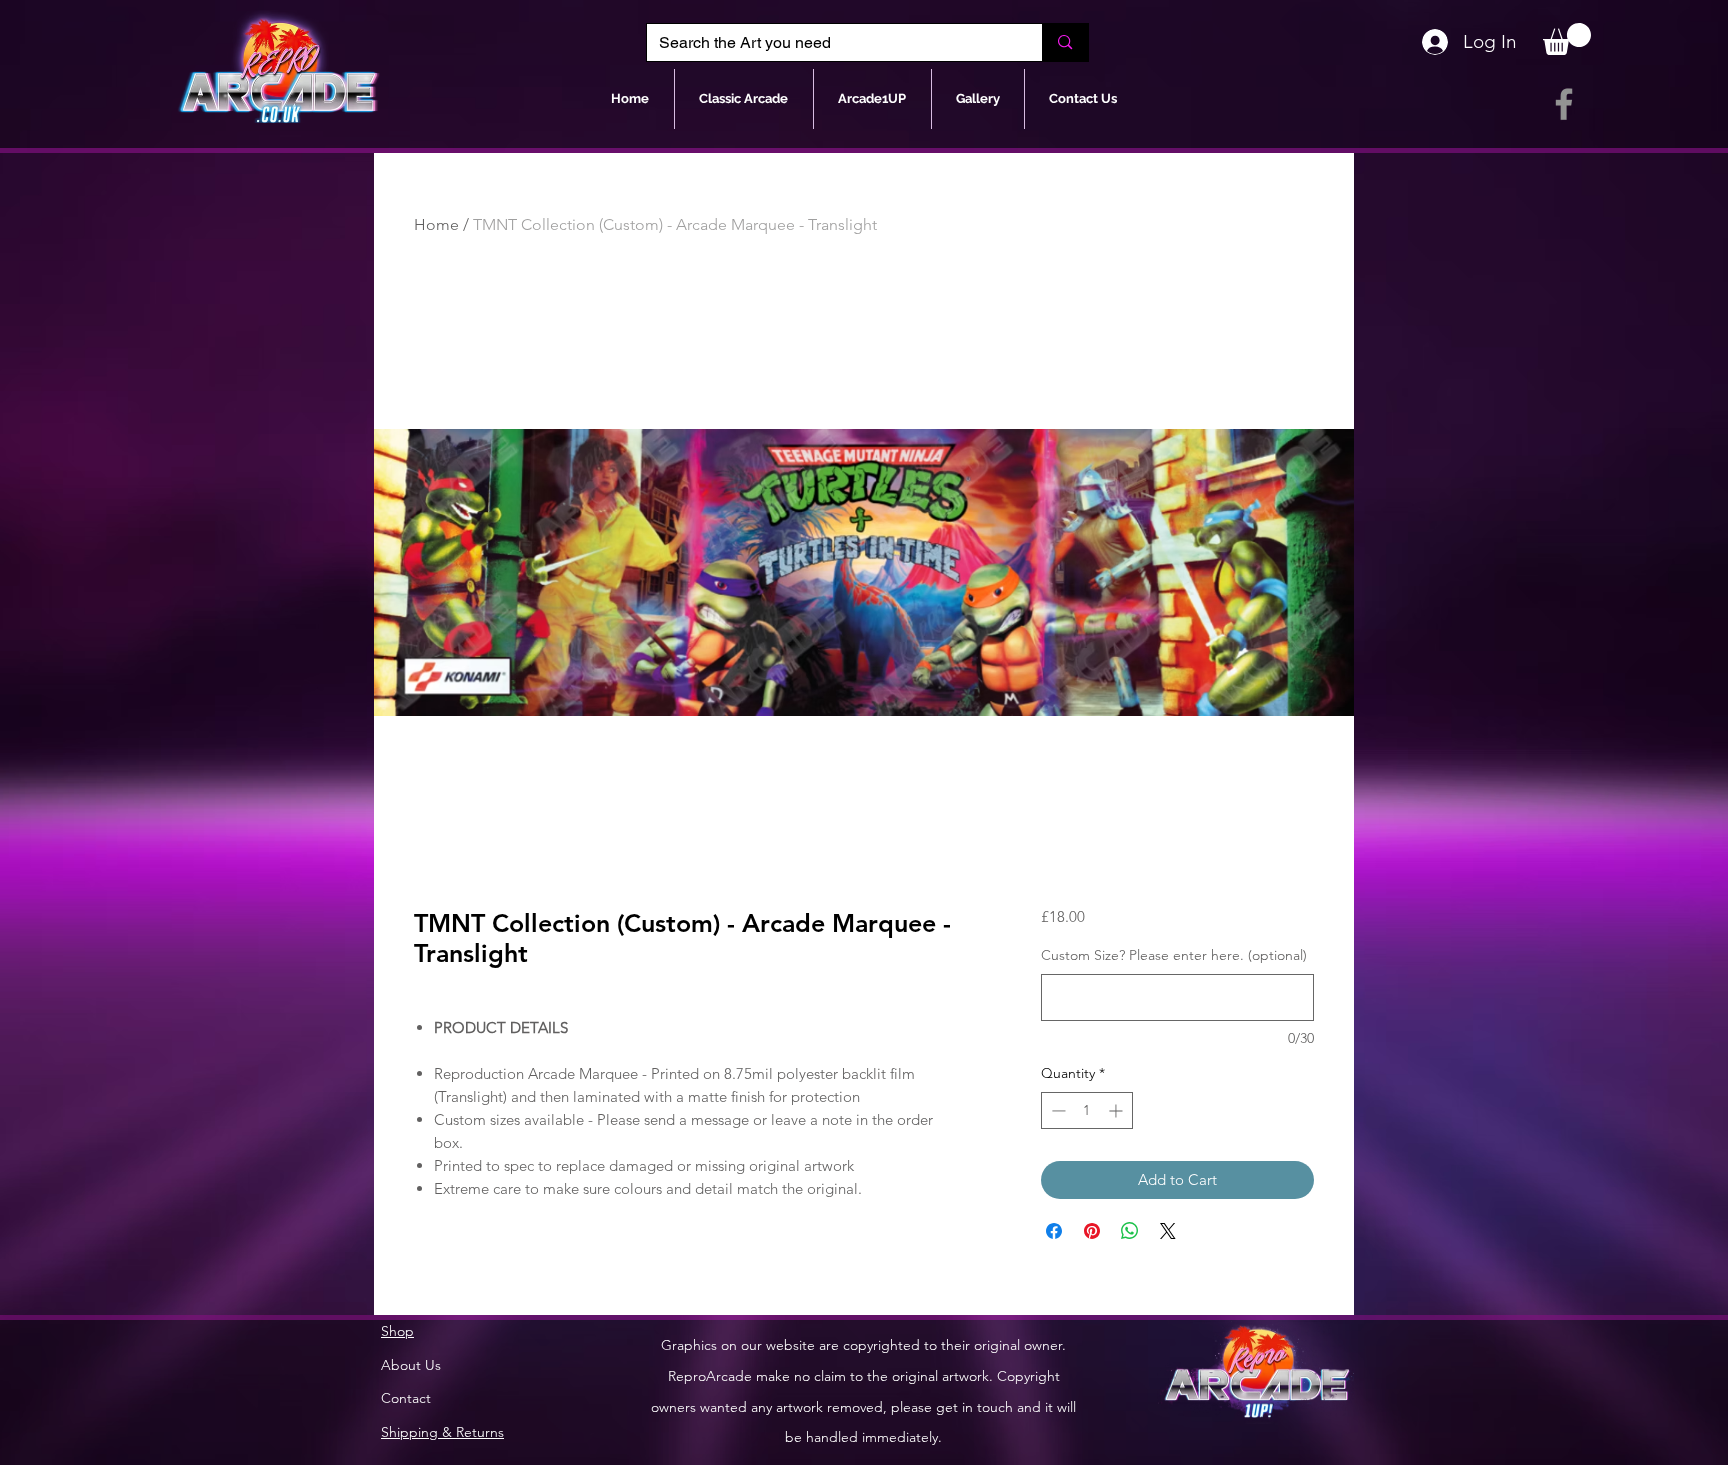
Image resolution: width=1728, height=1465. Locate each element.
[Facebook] (1564, 104)
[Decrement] (1056, 1110)
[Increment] (1117, 1110)
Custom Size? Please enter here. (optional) (1174, 955)
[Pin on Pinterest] (1092, 1231)
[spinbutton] (1087, 1110)
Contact (406, 1398)
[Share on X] (1168, 1231)
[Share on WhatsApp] (1130, 1231)
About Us (411, 1365)
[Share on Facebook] (1054, 1231)
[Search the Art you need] (1064, 42)
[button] (1567, 39)
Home (436, 224)
